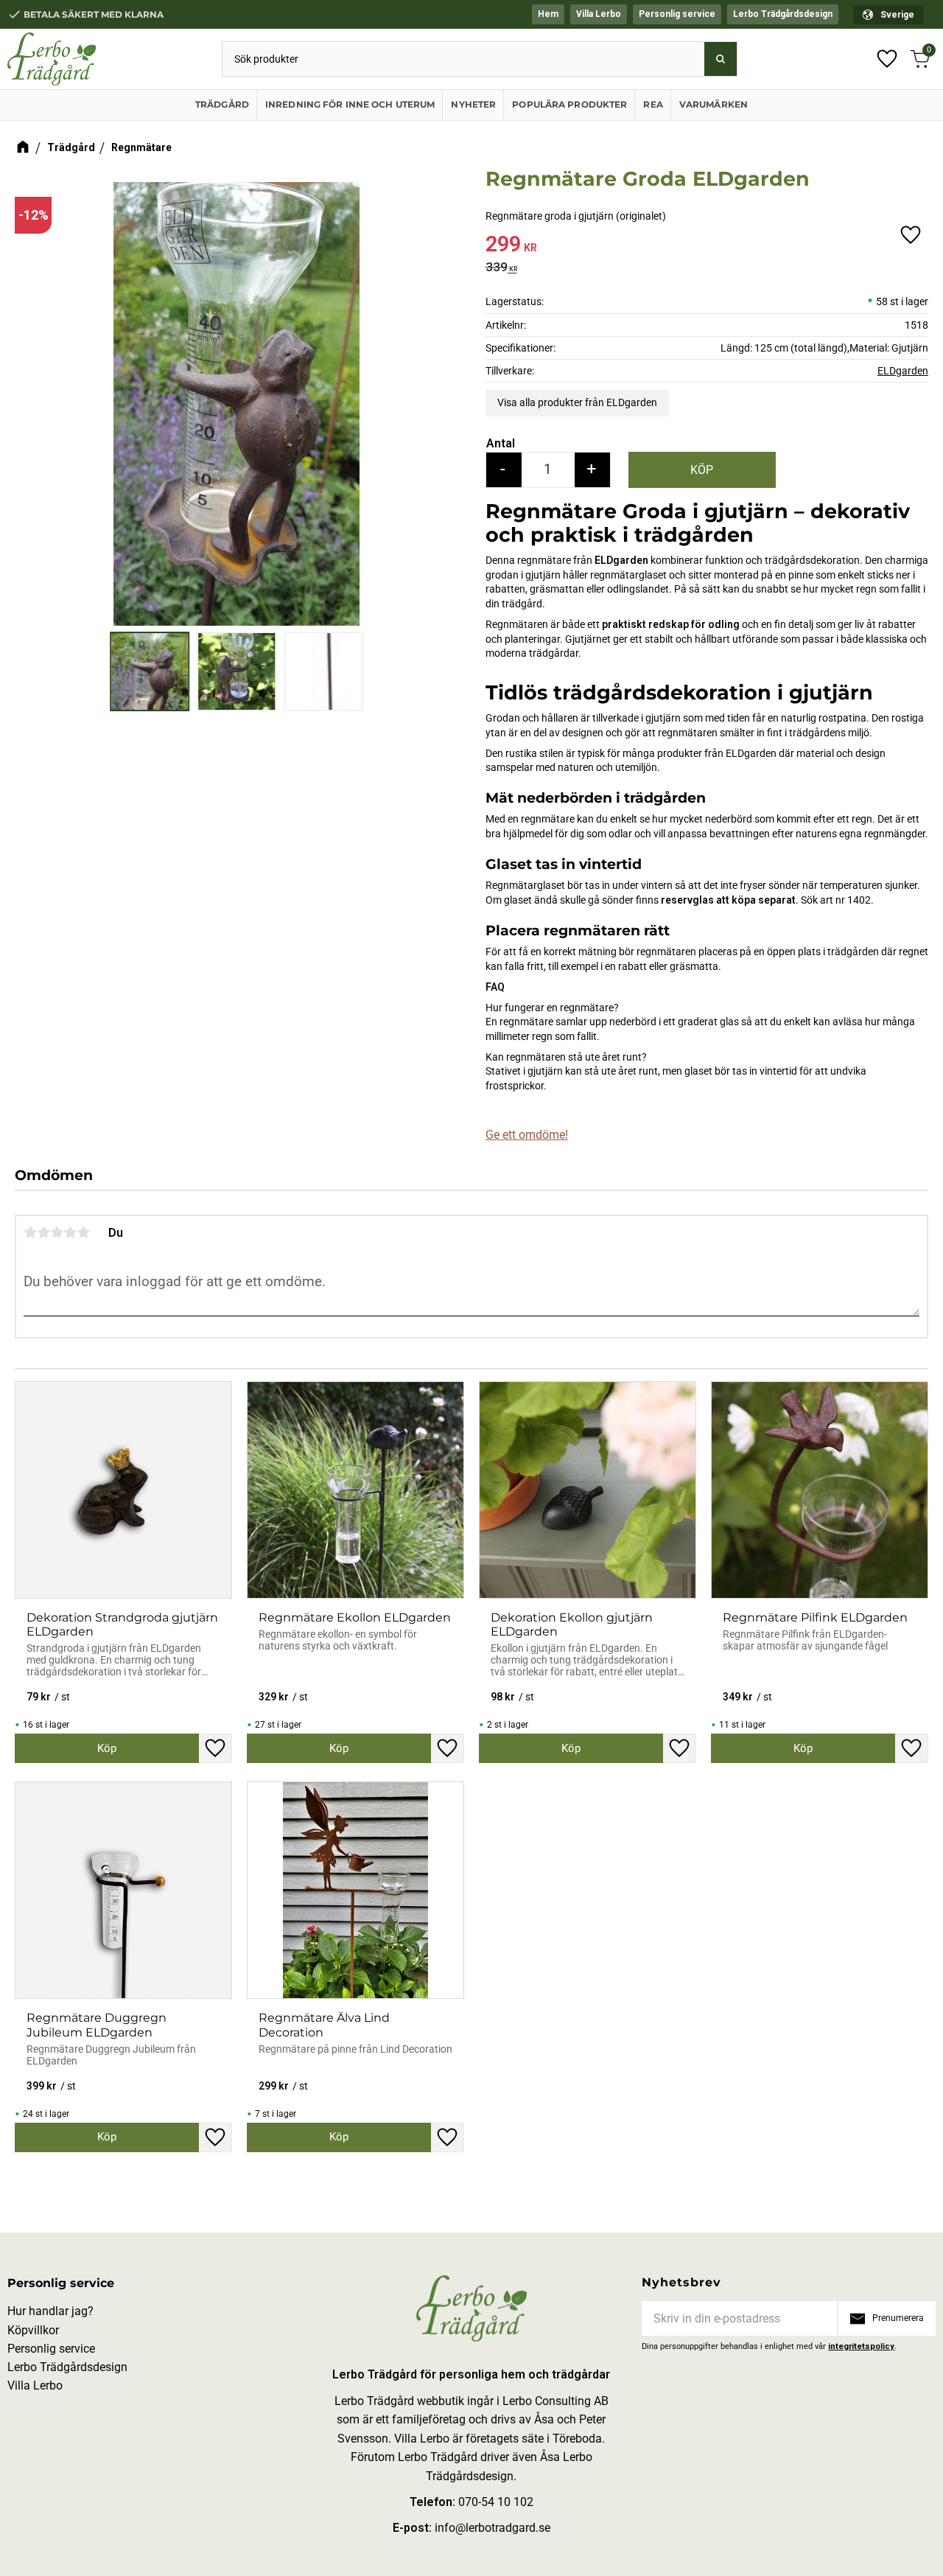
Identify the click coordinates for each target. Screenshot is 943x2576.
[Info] (107, 1748)
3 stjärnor (57, 1232)
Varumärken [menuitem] (714, 104)
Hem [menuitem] (548, 14)
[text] (707, 247)
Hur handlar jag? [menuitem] (50, 2311)
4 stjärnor (70, 1232)
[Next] (442, 388)
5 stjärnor (83, 1232)
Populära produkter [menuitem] (569, 104)
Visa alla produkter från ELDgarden (577, 402)
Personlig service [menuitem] (677, 14)
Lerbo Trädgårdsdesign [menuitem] (783, 14)
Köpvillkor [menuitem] (33, 2330)
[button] (887, 59)
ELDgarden (903, 371)
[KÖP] (702, 470)
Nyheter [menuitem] (473, 104)
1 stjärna (30, 1232)
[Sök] (721, 59)
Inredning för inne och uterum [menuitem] (350, 104)
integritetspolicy (861, 2346)
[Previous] (31, 388)
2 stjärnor (43, 1232)
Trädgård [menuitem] (222, 104)
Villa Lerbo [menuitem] (599, 14)
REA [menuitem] (653, 104)
